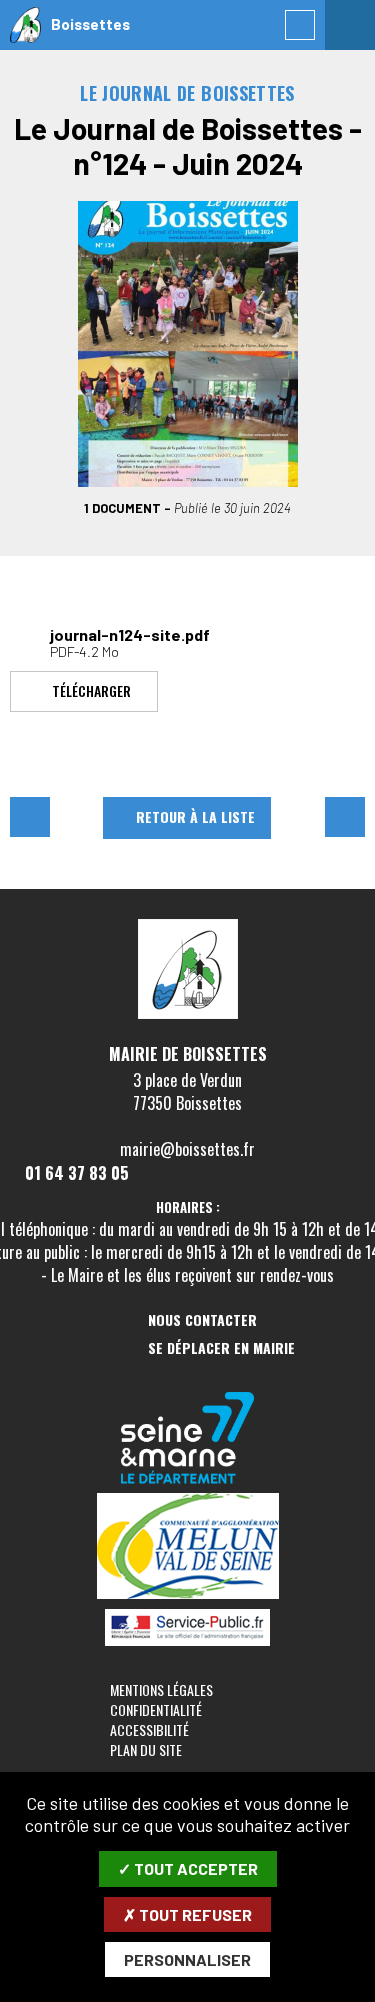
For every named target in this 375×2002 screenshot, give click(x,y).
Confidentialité (156, 1709)
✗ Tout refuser (187, 1914)
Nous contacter (202, 1320)
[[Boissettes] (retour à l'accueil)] (188, 1015)
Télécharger (91, 689)
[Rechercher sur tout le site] (300, 25)
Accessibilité (149, 1729)
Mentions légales (161, 1689)
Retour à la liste (195, 816)
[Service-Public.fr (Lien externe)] (187, 1629)
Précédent (30, 817)
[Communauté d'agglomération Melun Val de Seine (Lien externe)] (187, 1547)
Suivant (345, 817)
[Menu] (350, 25)
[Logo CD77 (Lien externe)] (187, 1439)
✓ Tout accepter (188, 1868)
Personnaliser (187, 1959)
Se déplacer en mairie (221, 1348)
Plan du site (146, 1749)
